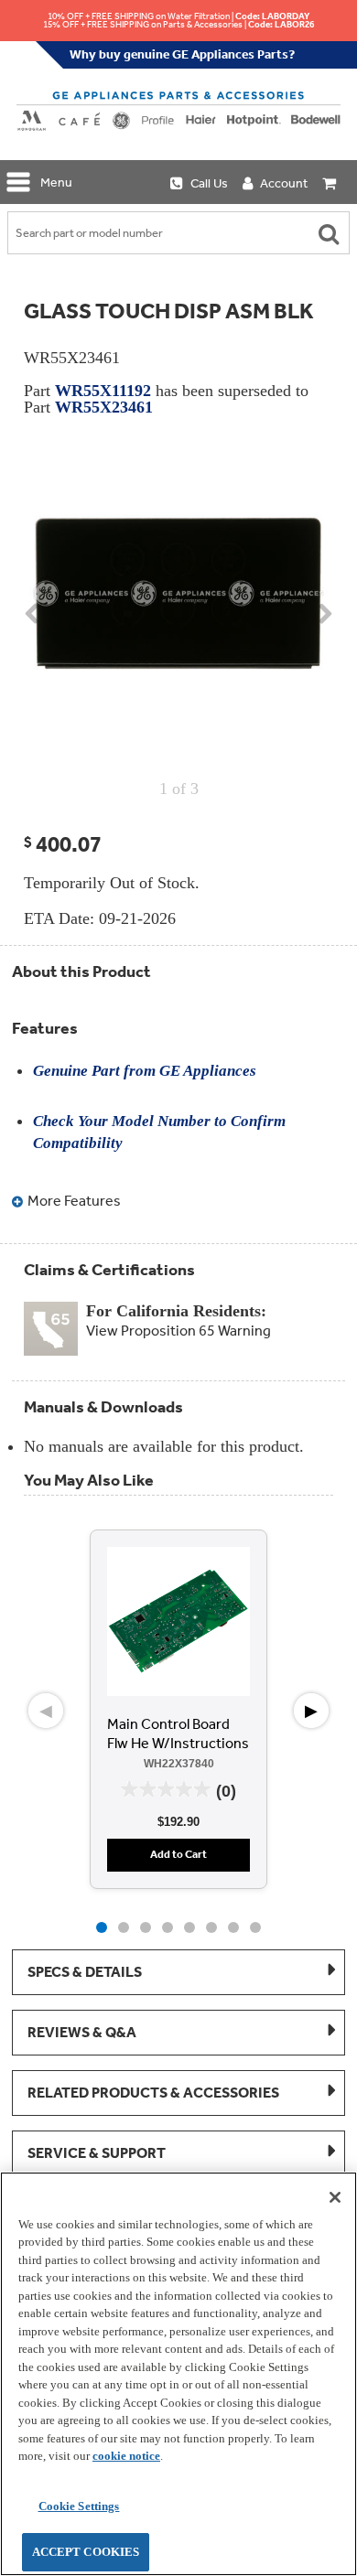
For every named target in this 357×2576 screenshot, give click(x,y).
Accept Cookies (86, 2552)
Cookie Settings (79, 2506)
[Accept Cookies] (335, 2197)
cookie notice (126, 2456)
